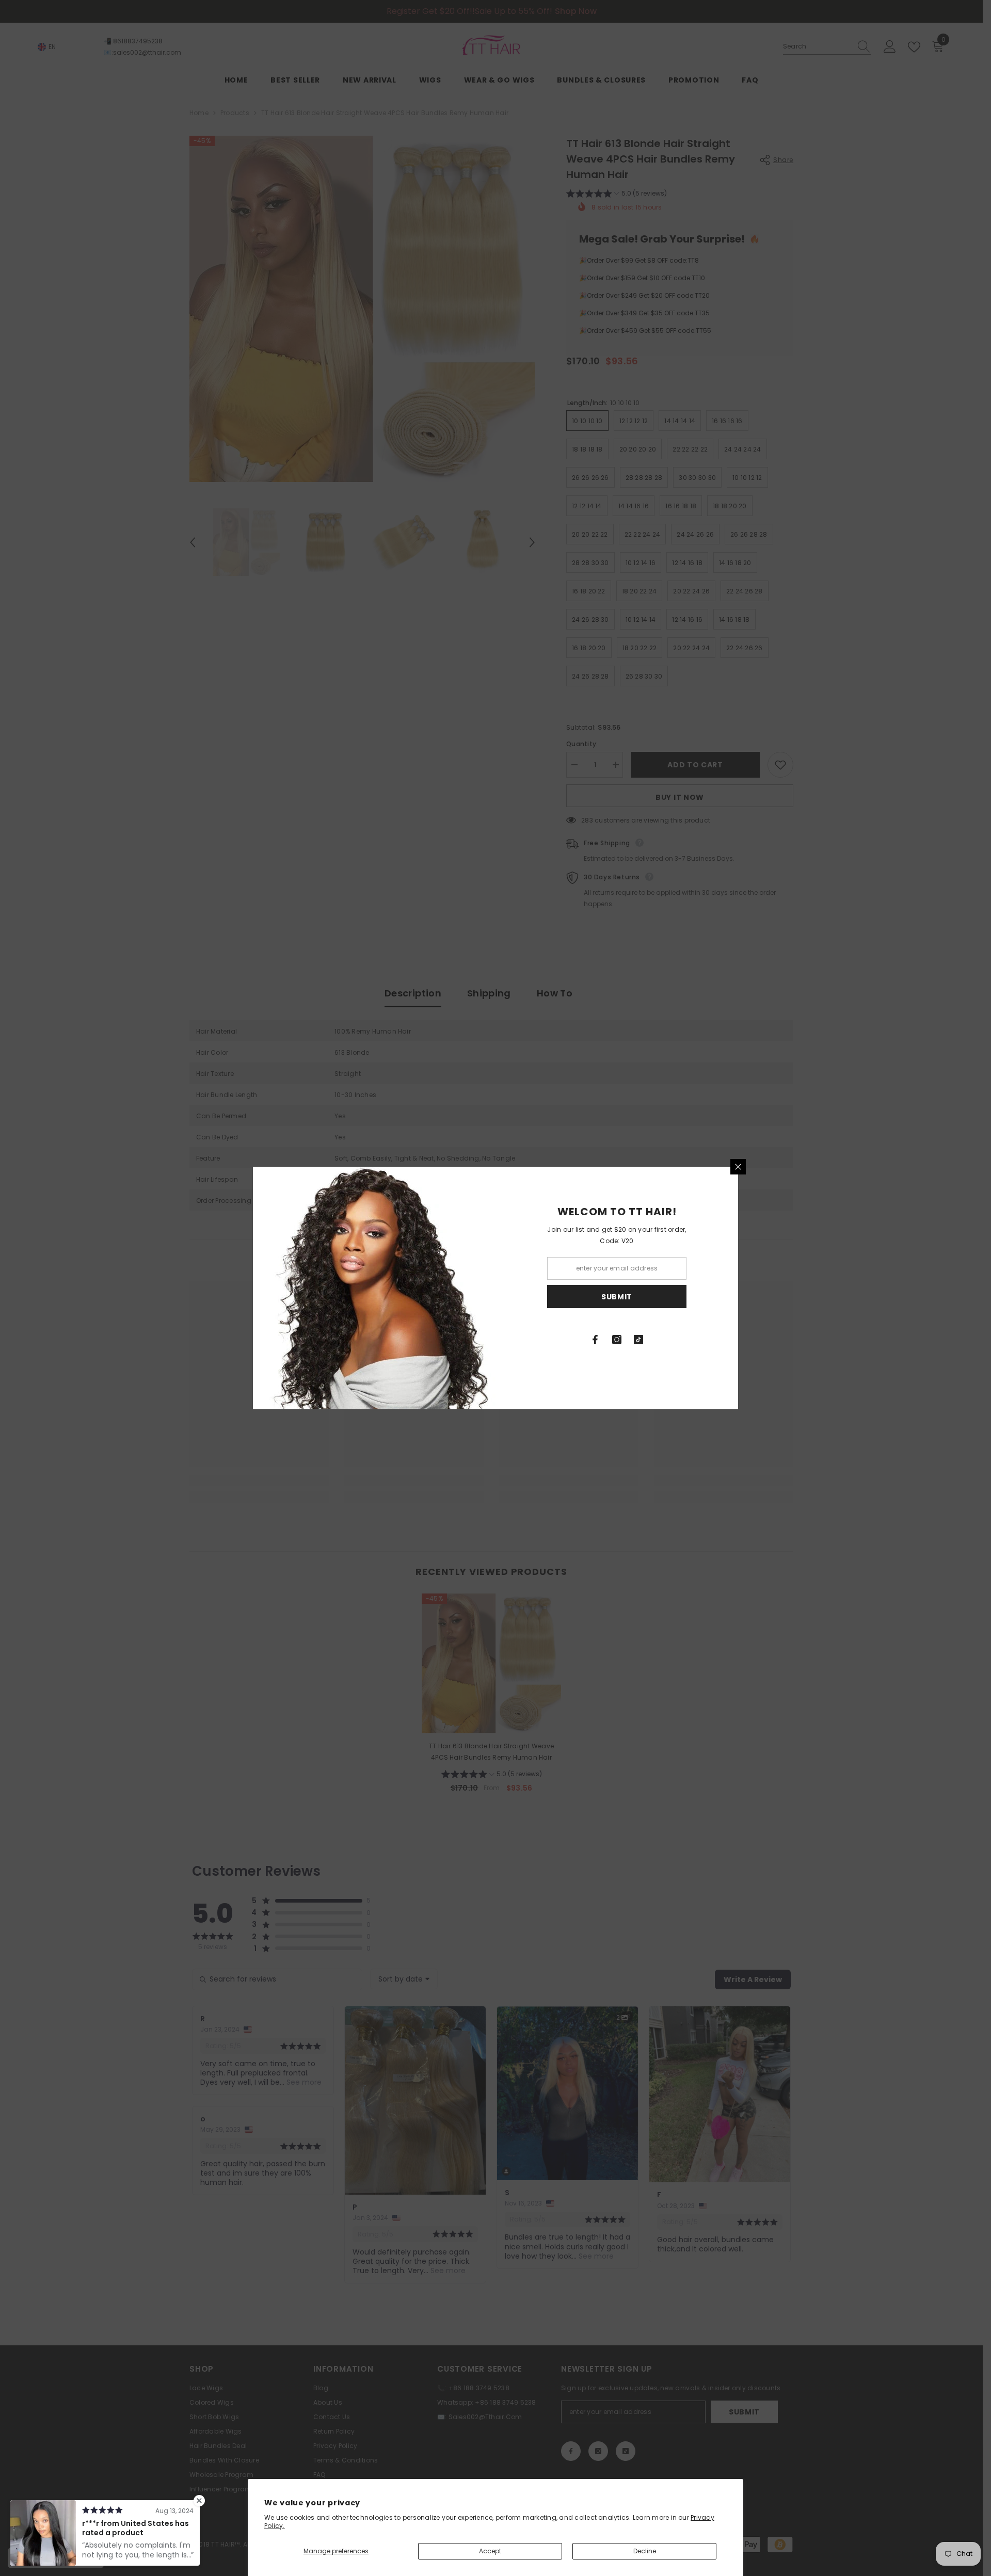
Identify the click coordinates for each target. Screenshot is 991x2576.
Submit (617, 1297)
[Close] (738, 1167)
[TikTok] (638, 1340)
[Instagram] (617, 1340)
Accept (490, 2551)
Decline (645, 2551)
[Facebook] (595, 1340)
